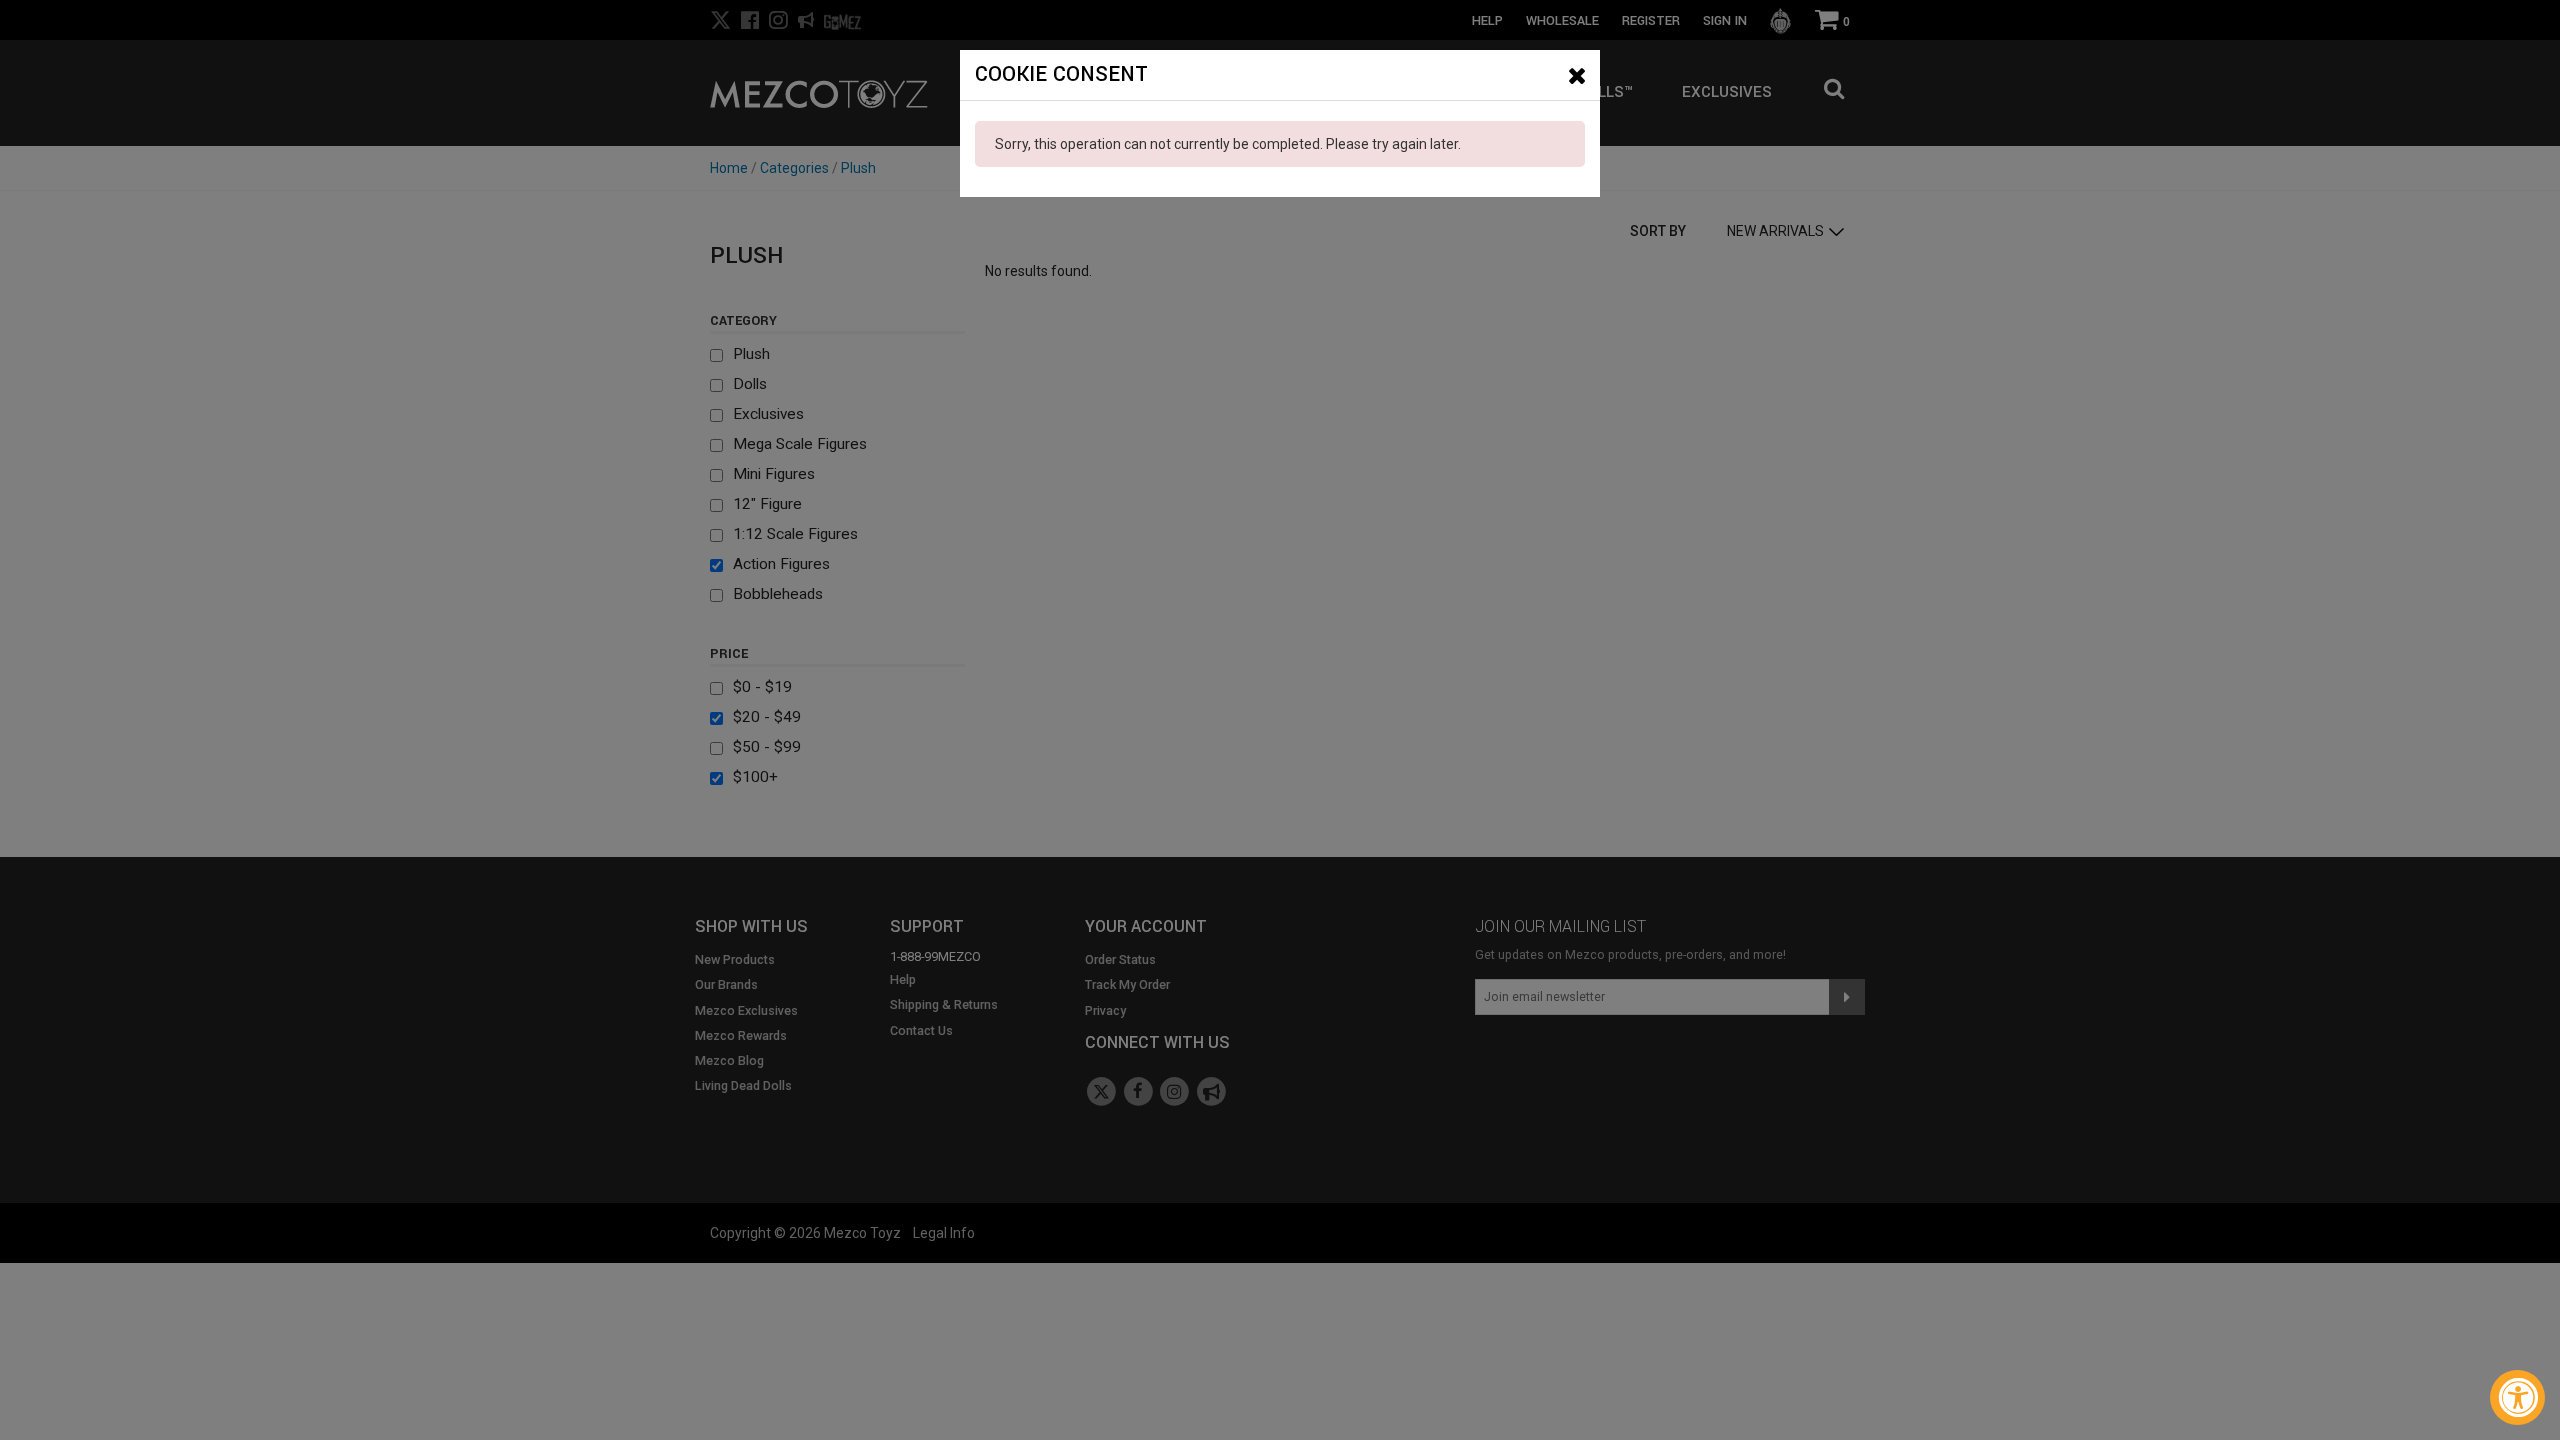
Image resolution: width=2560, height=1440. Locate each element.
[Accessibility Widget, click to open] (2517, 1397)
